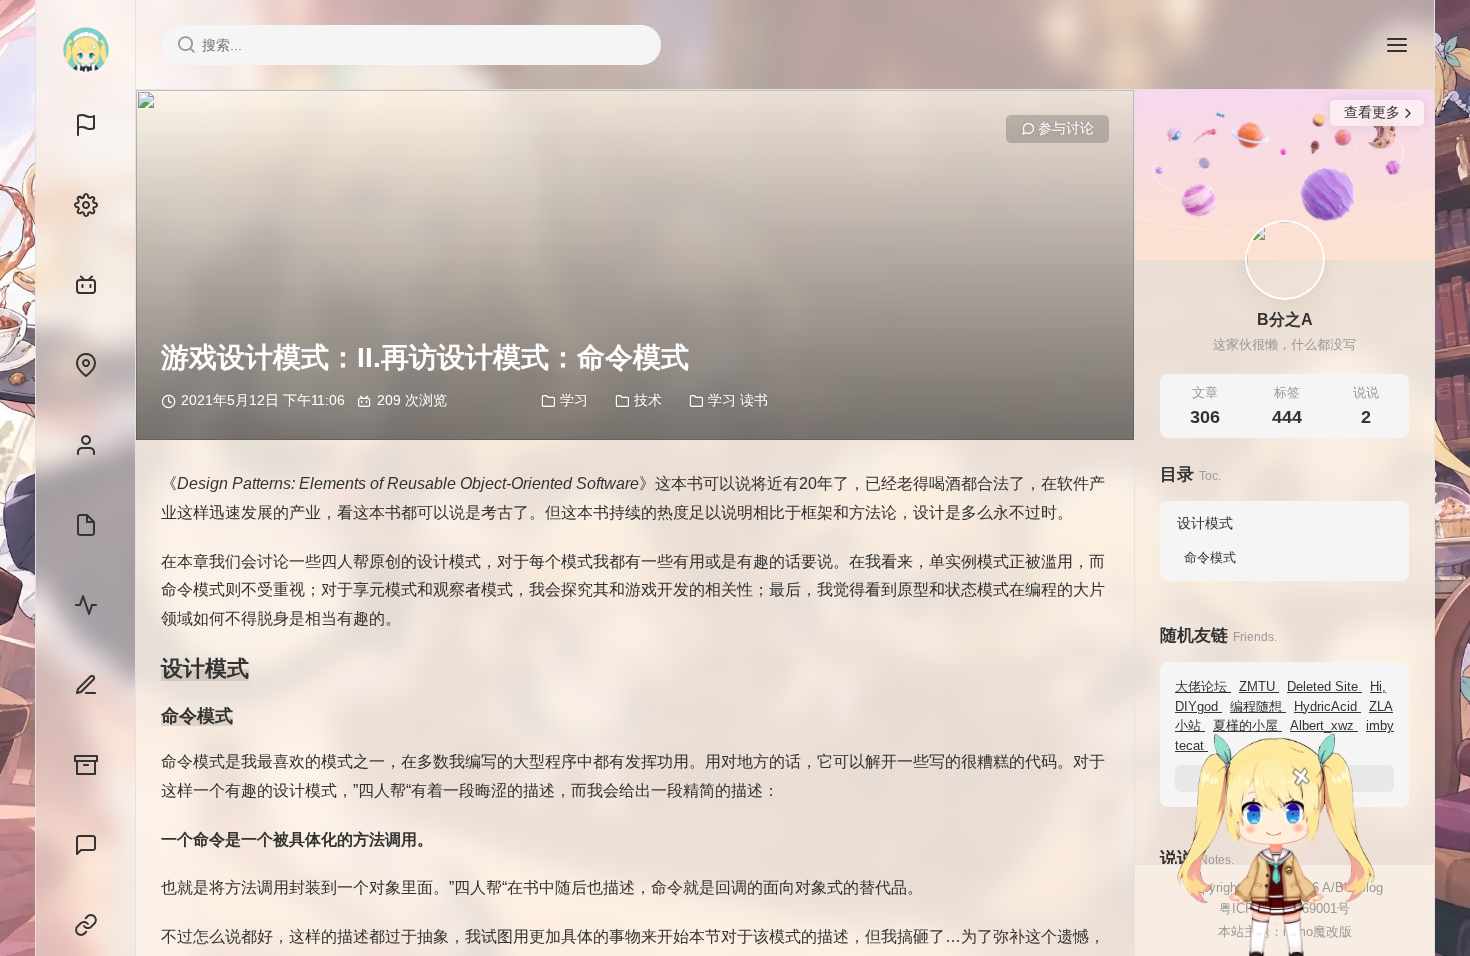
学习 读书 (738, 400)
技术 (648, 400)
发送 (1360, 941)
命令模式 (1210, 557)
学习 (574, 400)
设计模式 (1205, 523)
